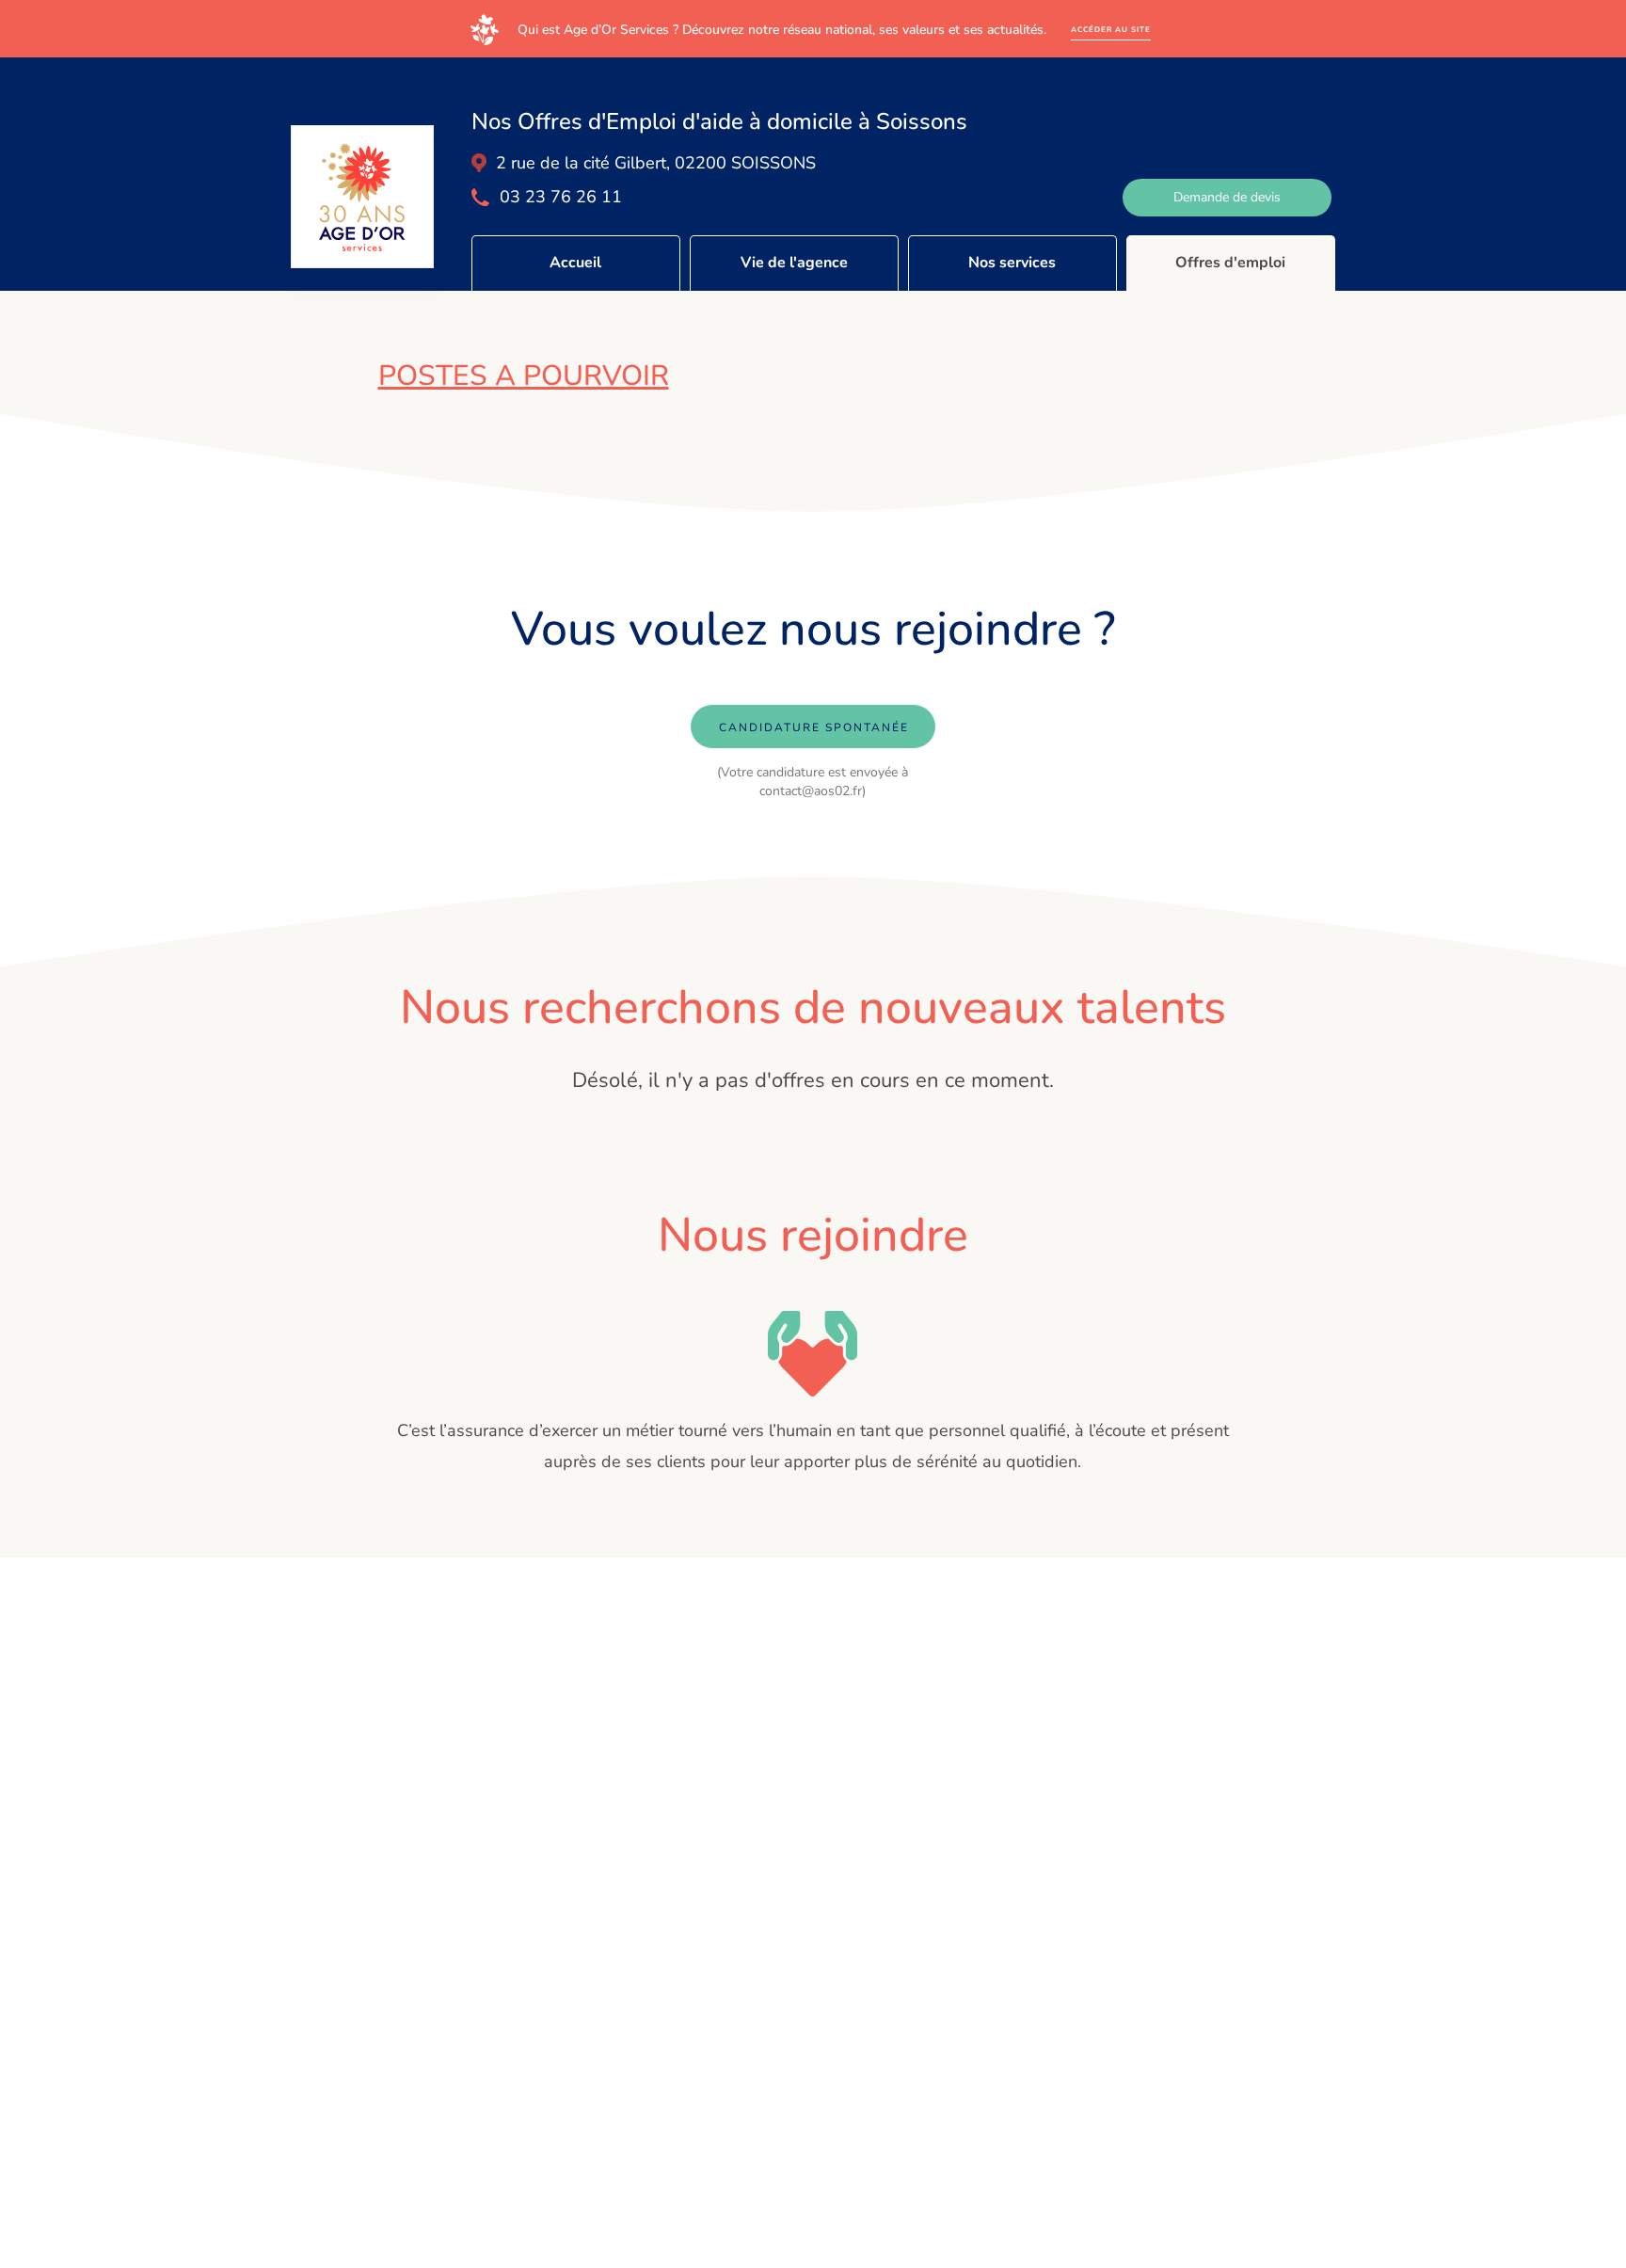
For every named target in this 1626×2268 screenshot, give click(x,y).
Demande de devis (1227, 197)
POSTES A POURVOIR (524, 376)
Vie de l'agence (794, 263)
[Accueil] (362, 197)
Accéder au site (1111, 30)
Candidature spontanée (814, 727)
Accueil (575, 263)
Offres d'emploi (1230, 263)
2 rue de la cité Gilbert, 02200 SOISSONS (656, 163)
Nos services (1012, 263)
